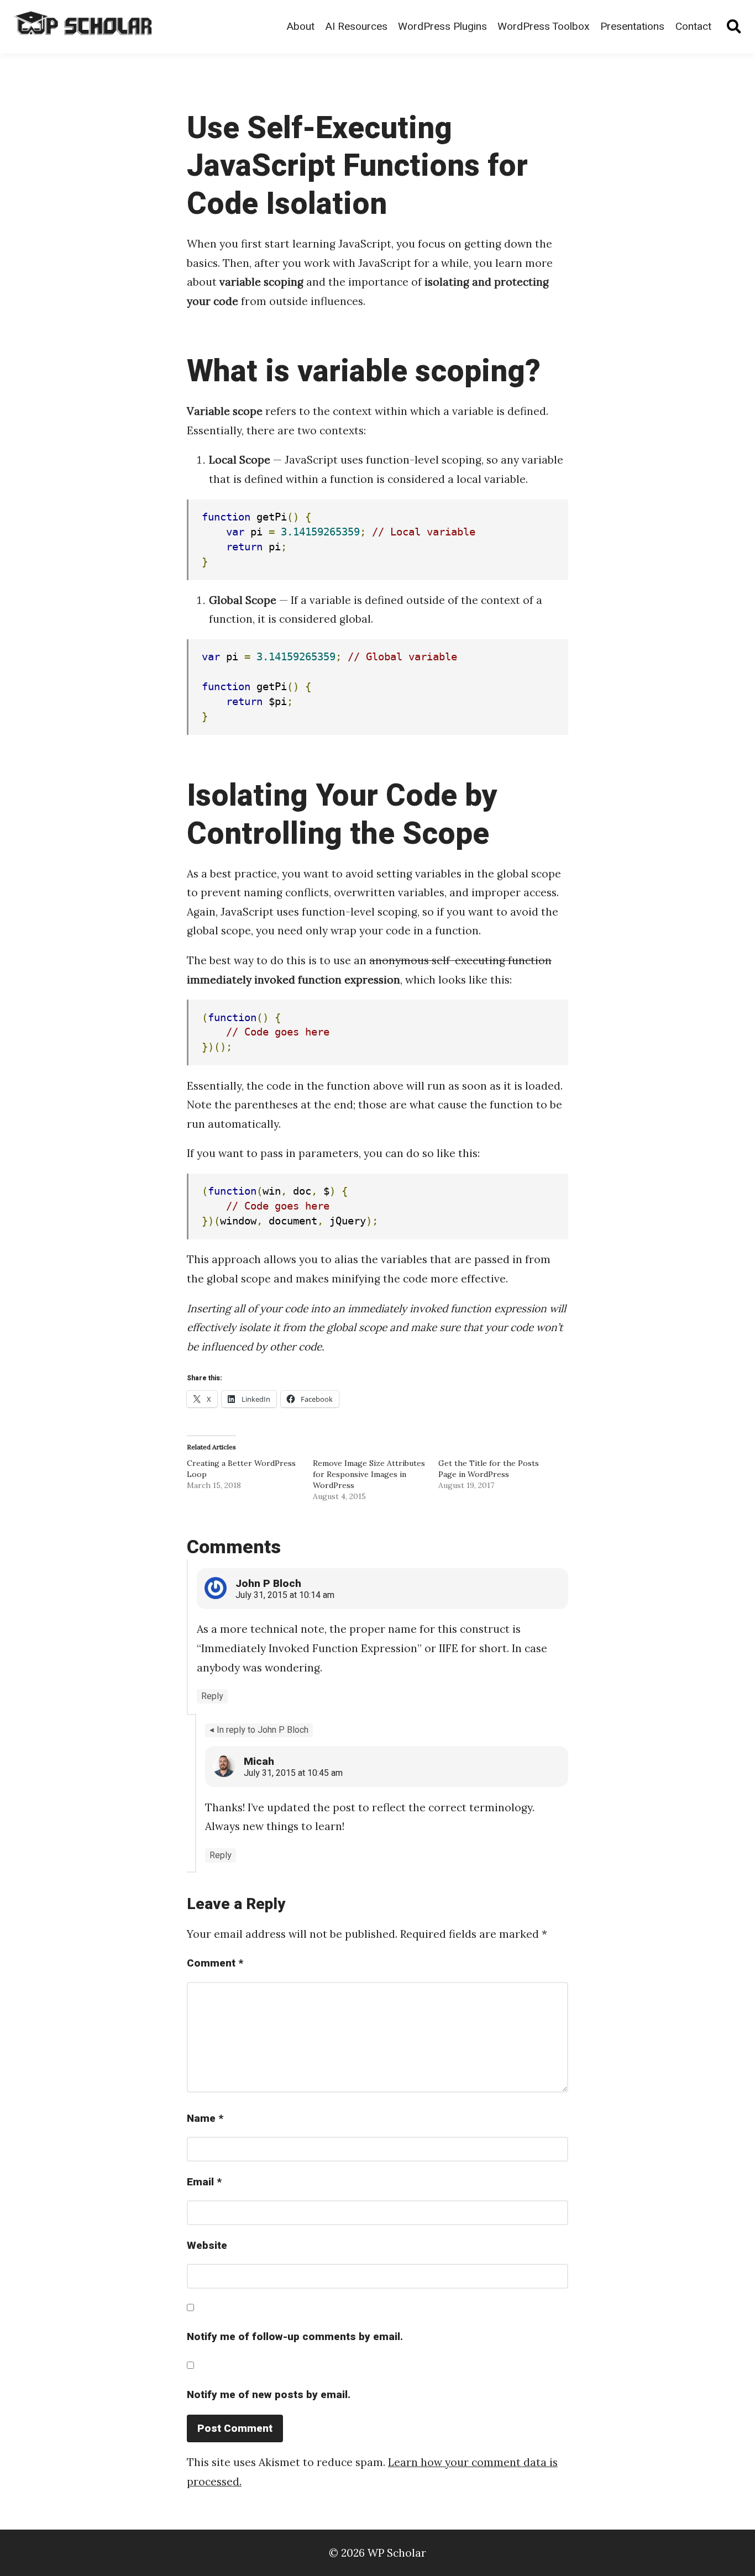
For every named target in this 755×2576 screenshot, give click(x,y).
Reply (212, 1696)
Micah (259, 1762)
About (300, 27)
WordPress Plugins (442, 27)
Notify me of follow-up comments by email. (295, 2337)
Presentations (632, 27)
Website (207, 2246)
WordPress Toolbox (544, 27)
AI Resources (356, 27)
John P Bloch (268, 1584)
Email (204, 2182)
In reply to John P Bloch (263, 1730)
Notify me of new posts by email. (269, 2395)
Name (205, 2118)
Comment (215, 1963)
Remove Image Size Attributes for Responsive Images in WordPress (369, 1474)
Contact (693, 27)
